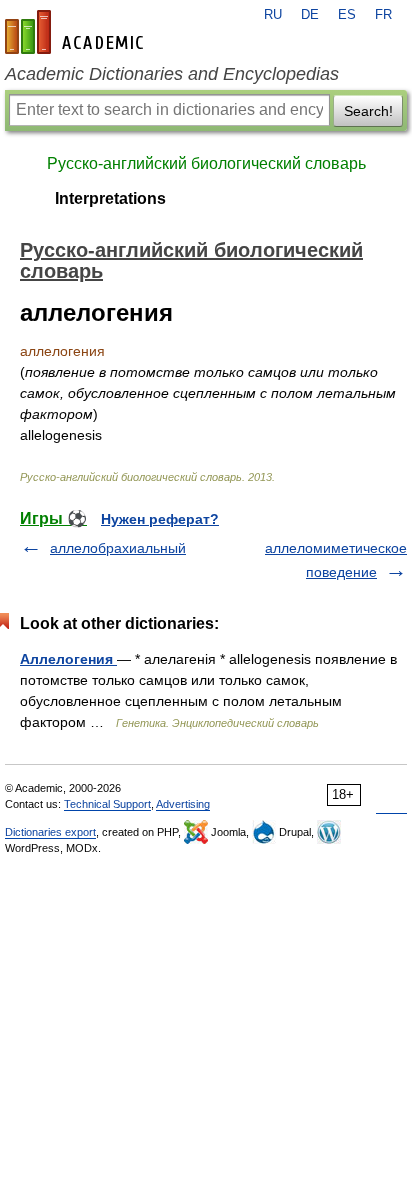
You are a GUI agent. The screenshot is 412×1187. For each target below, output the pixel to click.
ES (347, 15)
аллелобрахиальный (118, 548)
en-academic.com (77, 32)
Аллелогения (68, 659)
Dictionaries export (50, 832)
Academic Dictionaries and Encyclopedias (172, 74)
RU (273, 15)
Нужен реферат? (160, 519)
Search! (368, 111)
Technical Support (107, 804)
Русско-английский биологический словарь (206, 163)
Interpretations (110, 198)
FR (383, 15)
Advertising (183, 804)
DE (310, 15)
